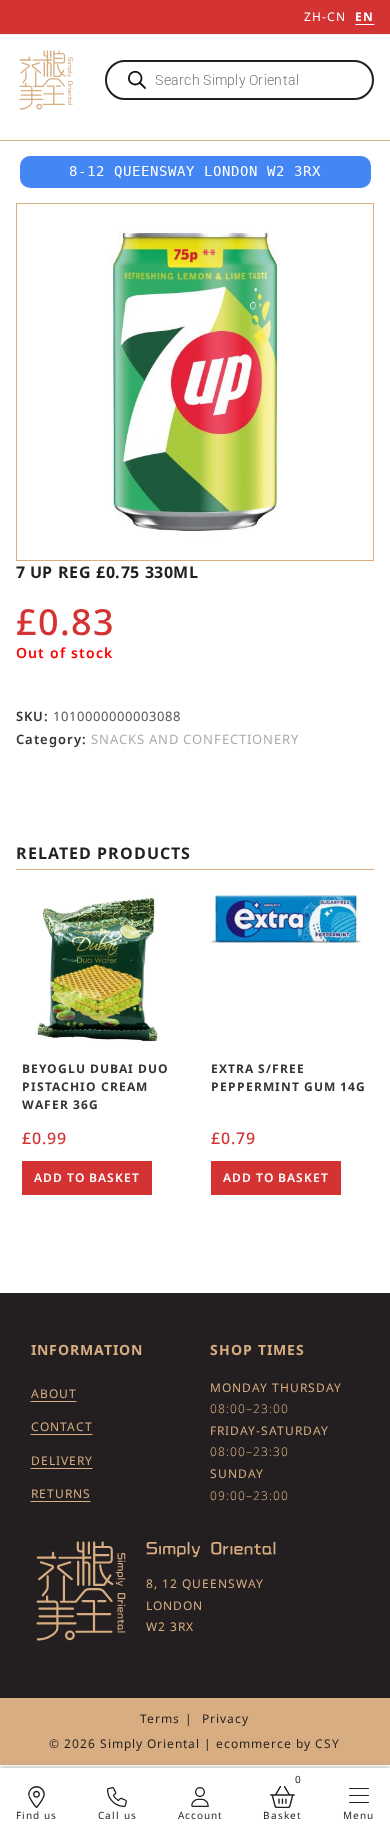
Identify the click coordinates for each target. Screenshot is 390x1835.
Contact (62, 1426)
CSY (327, 1743)
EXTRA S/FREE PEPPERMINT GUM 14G (288, 1077)
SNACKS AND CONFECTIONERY (195, 739)
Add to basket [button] (87, 1177)
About (54, 1393)
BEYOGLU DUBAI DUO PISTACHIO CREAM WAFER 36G (95, 1086)
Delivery (62, 1460)
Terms (160, 1718)
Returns (61, 1493)
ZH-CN (325, 16)
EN (364, 16)
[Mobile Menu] (359, 1795)
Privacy (225, 1718)
